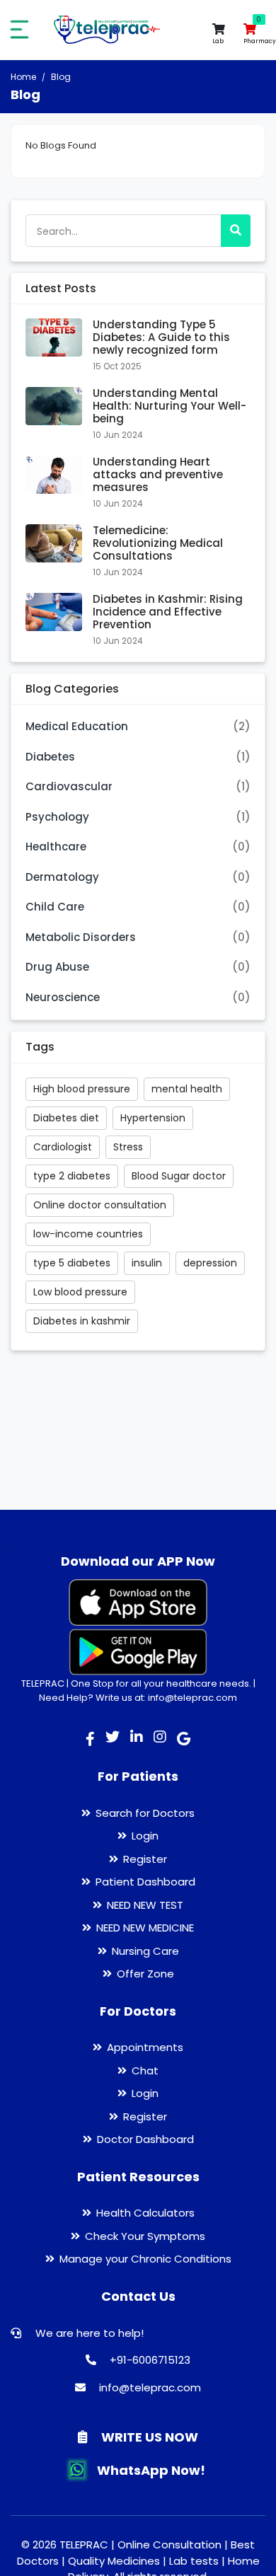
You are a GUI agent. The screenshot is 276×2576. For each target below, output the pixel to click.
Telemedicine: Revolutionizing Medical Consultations (158, 543)
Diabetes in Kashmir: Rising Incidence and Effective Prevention (168, 612)
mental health (187, 1089)
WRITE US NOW (148, 2437)
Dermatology (62, 877)
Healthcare (56, 847)
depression (210, 1263)
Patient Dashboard (145, 1882)
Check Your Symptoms (145, 2236)
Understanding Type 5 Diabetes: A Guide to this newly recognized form (161, 337)
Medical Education (77, 726)
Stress (128, 1147)
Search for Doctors (145, 1813)
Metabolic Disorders (81, 937)
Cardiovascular (69, 786)
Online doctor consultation (100, 1205)
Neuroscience (63, 997)
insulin (147, 1263)
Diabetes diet (66, 1118)
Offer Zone (145, 1974)
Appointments (145, 2047)
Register (145, 1859)
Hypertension (153, 1118)
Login (145, 1836)
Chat (145, 2070)
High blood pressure (82, 1089)
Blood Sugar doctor (179, 1176)
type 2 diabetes (72, 1176)
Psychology (57, 817)
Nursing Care (145, 1951)
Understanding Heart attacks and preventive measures (158, 474)
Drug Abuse (57, 967)
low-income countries (88, 1234)
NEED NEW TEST (145, 1905)
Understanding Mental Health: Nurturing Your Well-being (169, 406)
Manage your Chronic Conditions (145, 2259)
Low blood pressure (80, 1292)
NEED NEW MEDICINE (145, 1928)
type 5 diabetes (72, 1263)
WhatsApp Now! (150, 2470)
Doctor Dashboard (145, 2139)
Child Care (55, 907)
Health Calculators (145, 2213)
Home (23, 77)
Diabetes (50, 757)
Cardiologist (63, 1147)
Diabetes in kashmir (82, 1321)
